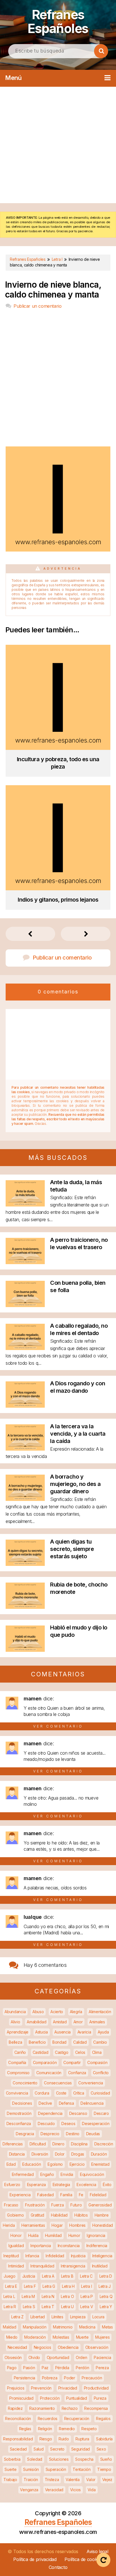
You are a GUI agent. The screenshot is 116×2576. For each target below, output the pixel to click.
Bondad (59, 2042)
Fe (81, 2195)
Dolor (60, 2154)
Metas (107, 2327)
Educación (32, 2164)
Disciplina (79, 2144)
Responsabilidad (18, 2439)
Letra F (30, 2286)
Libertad (38, 2317)
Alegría (76, 2012)
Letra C (86, 2276)
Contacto (58, 2567)
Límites (57, 2317)
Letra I (86, 2286)
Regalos (103, 2418)
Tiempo (104, 2469)
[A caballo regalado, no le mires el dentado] (25, 1348)
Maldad (9, 2327)
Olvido (34, 2357)
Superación (56, 2469)
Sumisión (31, 2469)
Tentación (82, 2469)
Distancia (17, 2154)
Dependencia (50, 2113)
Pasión (29, 2368)
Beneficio (37, 2042)
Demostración (19, 2113)
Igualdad (16, 2246)
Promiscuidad (21, 2398)
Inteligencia (102, 2256)
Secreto (57, 2449)
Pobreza (50, 2378)
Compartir (72, 2062)
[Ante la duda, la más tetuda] (25, 1205)
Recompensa (96, 2408)
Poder (70, 2378)
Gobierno (15, 2215)
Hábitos (81, 2215)
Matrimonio (63, 2327)
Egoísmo (55, 2164)
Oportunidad (58, 2357)
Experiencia (20, 2195)
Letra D (106, 2276)
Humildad (53, 2235)
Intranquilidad (42, 2266)
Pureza (100, 2398)
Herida (9, 2225)
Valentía (73, 2480)
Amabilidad (36, 2022)
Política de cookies (83, 2559)
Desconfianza (19, 2123)
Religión (45, 2429)
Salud (39, 2449)
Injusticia (78, 2256)
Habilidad (59, 2215)
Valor (91, 2480)
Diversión (40, 2154)
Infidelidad (55, 2256)
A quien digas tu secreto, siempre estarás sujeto (72, 1549)
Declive (45, 2103)
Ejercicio (77, 2164)
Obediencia (68, 2347)
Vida (92, 2490)
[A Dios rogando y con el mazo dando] (25, 1406)
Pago (12, 2368)
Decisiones (22, 2103)
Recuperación (77, 2418)
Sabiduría (104, 2439)
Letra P (87, 2296)
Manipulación (34, 2327)
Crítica (79, 2093)
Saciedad (18, 2449)
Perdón (82, 2368)
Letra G (49, 2286)
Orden (82, 2357)
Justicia (29, 2276)
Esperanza (36, 2185)
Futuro (76, 2205)
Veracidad (54, 2490)
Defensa (66, 2103)
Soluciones (59, 2459)
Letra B (67, 2276)
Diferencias (13, 2144)
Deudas (93, 2134)
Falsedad (45, 2195)
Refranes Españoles (58, 21)
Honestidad (103, 2225)
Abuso (38, 2012)
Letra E (11, 2286)
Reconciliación (18, 2418)
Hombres (77, 2225)
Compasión (97, 2062)
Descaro (101, 2113)
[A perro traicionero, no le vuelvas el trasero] (25, 1262)
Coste (61, 2093)
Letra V (87, 2307)
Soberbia (12, 2459)
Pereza (102, 2368)
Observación (97, 2347)
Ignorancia (96, 2235)
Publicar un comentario (37, 306)
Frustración (35, 2205)
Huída (33, 2235)
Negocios (43, 2347)
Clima (97, 2052)
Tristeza (52, 2480)
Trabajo (10, 2480)
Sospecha (84, 2459)
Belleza (15, 2042)
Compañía (17, 2062)
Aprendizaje (18, 2032)
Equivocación (92, 2174)
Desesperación (96, 2123)
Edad (11, 2164)
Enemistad (100, 2164)
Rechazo (70, 2408)
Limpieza (78, 2317)
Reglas (25, 2429)
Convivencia (17, 2093)
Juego (10, 2276)
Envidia (67, 2174)
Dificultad (38, 2144)
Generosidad (100, 2205)
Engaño (47, 2174)
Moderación (35, 2337)
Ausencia (63, 2032)
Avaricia (84, 2032)
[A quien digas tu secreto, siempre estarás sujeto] (25, 1564)
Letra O (67, 2296)
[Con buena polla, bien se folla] (25, 1305)
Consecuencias (58, 2083)
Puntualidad (77, 2398)
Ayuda (103, 2032)
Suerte (10, 2469)
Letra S (29, 2307)
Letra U (67, 2307)
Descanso (78, 2113)
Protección (50, 2398)
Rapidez (15, 2408)
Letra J (105, 2286)
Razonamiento (42, 2408)
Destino (73, 2134)
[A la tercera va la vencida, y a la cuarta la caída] (25, 1449)
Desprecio (50, 2134)
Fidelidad (98, 2195)
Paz (45, 2368)
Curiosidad (100, 2093)
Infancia (32, 2256)
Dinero (58, 2144)
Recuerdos (48, 2418)
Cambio (100, 2042)
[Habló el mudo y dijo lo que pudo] (25, 1650)
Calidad (80, 2042)
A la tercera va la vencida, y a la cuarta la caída (78, 1434)
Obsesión (13, 2357)
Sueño (106, 2459)
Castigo (62, 2052)
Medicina (87, 2327)
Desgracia (25, 2134)
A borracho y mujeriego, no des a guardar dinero (75, 1484)
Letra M (28, 2296)
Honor (16, 2235)
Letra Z (17, 2317)
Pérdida (62, 2368)
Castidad (41, 2052)
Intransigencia (73, 2266)
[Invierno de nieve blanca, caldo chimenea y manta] (58, 550)
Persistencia (24, 2378)
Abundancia (15, 2012)
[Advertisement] (58, 145)
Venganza (29, 2490)
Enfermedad (23, 2174)
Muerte (82, 2337)
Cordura (42, 2093)
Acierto (57, 2012)
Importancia (41, 2246)
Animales (97, 2022)
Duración (99, 2154)
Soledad (35, 2459)
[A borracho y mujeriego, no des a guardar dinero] (25, 1499)
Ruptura (82, 2439)
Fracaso (11, 2205)
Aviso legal (97, 2551)
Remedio (67, 2429)
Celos (80, 2052)
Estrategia (61, 2185)
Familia (66, 2195)
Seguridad (81, 2449)
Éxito (107, 2185)
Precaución (92, 2378)
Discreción (104, 2144)
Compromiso (18, 2073)
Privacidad (68, 2388)
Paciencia (102, 2357)
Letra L (9, 2296)
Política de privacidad (35, 2559)
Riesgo (46, 2439)
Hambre (102, 2215)
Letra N (48, 2296)
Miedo (12, 2337)
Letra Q (106, 2296)
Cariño (20, 2052)
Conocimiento (25, 2083)
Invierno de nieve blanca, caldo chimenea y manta (53, 290)
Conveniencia (91, 2083)
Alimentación (100, 2012)
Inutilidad (100, 2266)
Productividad (96, 2388)
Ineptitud (11, 2256)
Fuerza (57, 2205)
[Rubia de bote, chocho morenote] (25, 1607)
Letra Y (106, 2307)
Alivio (15, 2022)
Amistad (60, 2022)
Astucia (42, 2032)
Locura (98, 2317)
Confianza (77, 2073)
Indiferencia (97, 2246)
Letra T (48, 2307)
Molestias (61, 2337)
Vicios (75, 2490)
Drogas (78, 2154)
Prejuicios (16, 2388)
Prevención (41, 2388)
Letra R (10, 2307)
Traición (31, 2480)
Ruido (64, 2439)
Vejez (107, 2480)
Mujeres (102, 2337)
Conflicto (101, 2073)
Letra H (68, 2286)
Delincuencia (92, 2103)
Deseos (68, 2123)
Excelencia (86, 2185)
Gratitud (38, 2215)
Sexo (101, 2449)
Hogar (57, 2225)
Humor (74, 2235)
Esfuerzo (12, 2185)
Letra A (48, 2276)
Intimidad (16, 2266)
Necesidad (17, 2347)
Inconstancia (69, 2246)
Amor (78, 2022)
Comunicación (49, 2073)
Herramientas (33, 2225)
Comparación (45, 2062)
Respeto (89, 2429)
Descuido (46, 2123)
